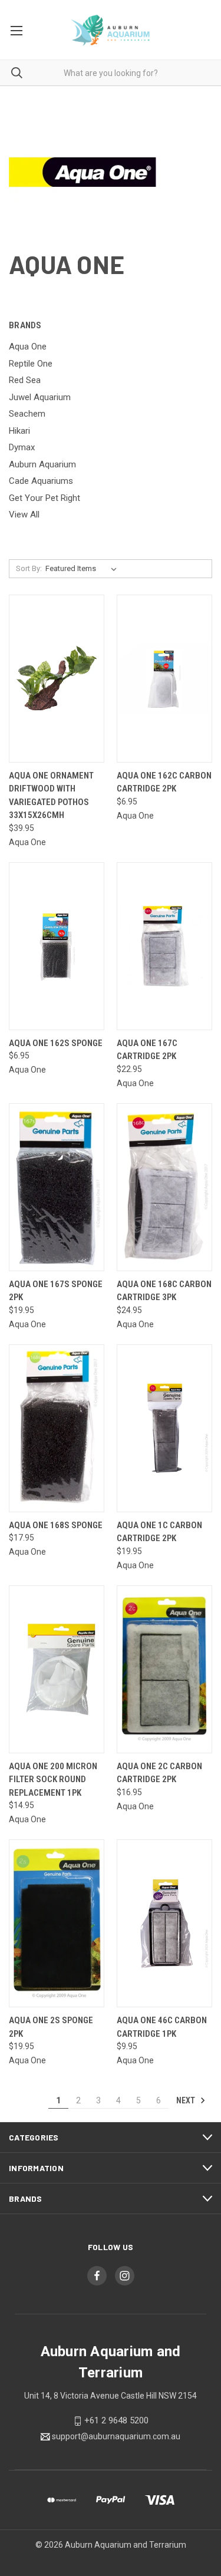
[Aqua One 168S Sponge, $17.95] (57, 1428)
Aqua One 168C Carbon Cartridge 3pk (164, 1291)
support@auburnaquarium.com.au (116, 2436)
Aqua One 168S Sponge (56, 1525)
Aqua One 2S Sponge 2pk (51, 2027)
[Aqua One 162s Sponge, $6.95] (57, 946)
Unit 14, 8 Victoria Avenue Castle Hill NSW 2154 (111, 2396)
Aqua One (28, 347)
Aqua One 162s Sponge (56, 1043)
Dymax (22, 447)
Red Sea (25, 380)
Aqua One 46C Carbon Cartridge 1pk (162, 2027)
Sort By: (29, 568)
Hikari (19, 431)
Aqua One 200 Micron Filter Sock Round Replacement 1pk (53, 1780)
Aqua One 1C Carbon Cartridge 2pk (159, 1532)
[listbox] (83, 569)
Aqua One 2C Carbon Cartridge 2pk (159, 1773)
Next (187, 2100)
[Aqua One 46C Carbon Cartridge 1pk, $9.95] (164, 1923)
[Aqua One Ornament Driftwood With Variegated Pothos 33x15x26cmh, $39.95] (57, 679)
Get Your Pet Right (44, 498)
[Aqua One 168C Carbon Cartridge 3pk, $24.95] (164, 1187)
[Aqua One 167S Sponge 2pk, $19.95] (57, 1187)
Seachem (27, 414)
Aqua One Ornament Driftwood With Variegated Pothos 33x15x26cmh (51, 796)
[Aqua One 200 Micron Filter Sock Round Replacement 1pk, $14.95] (57, 1669)
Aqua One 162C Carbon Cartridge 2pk (164, 782)
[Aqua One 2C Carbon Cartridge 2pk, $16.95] (164, 1669)
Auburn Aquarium (42, 464)
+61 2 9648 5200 (116, 2420)
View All (24, 514)
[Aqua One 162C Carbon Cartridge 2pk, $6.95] (164, 679)
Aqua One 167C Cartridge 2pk (147, 1050)
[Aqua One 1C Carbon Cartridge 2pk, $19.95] (164, 1428)
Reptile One (31, 364)
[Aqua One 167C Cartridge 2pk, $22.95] (164, 946)
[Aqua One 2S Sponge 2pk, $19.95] (57, 1923)
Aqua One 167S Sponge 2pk (56, 1291)
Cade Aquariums (41, 481)
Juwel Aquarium (40, 397)
